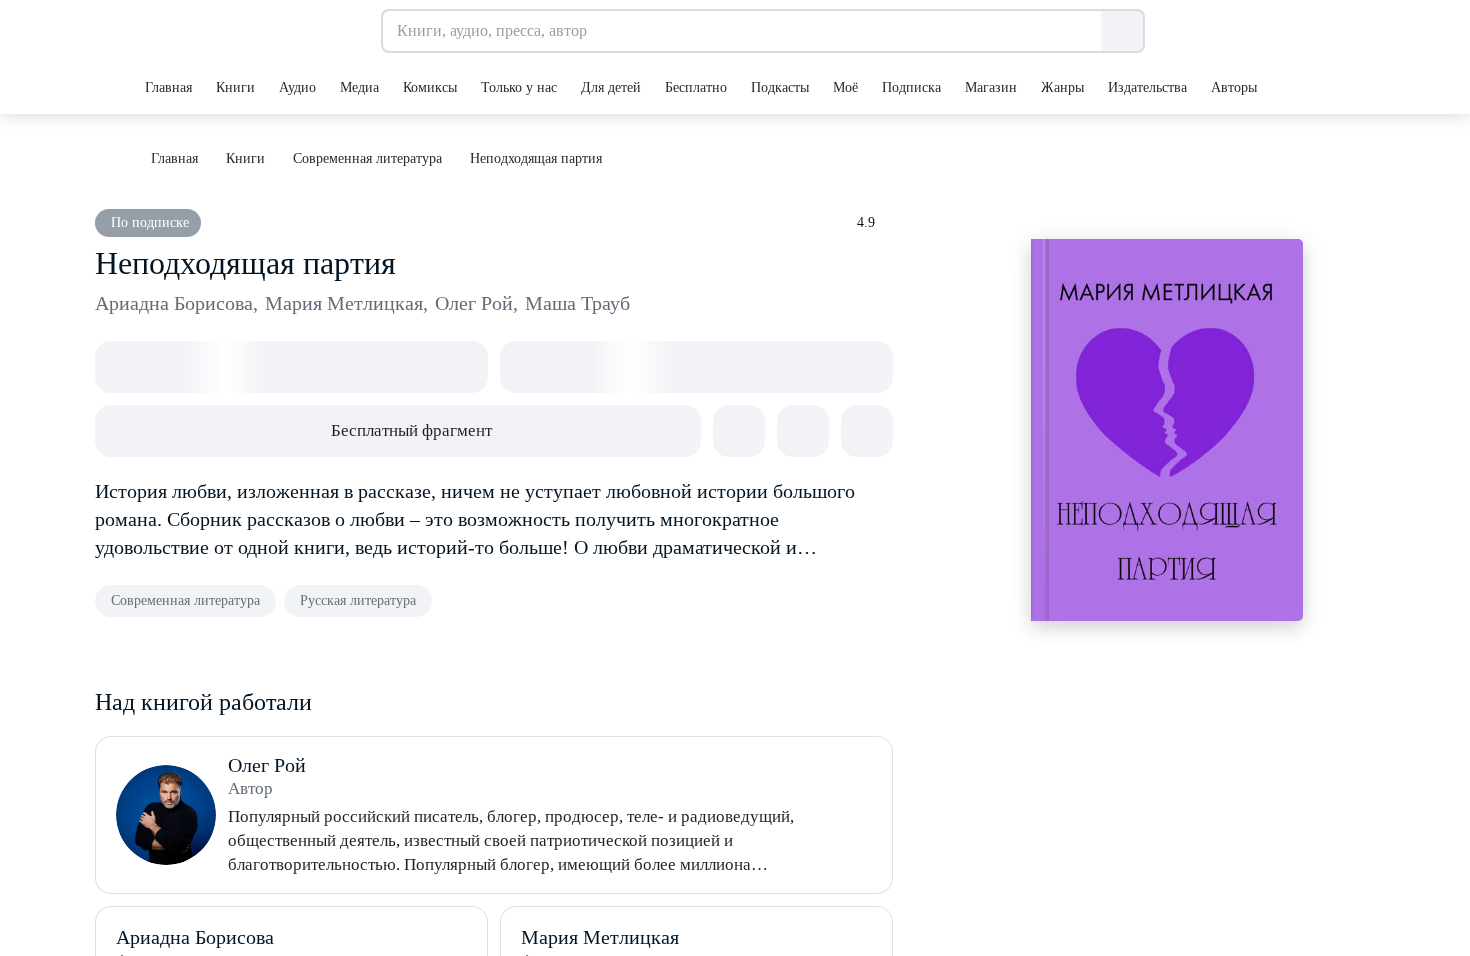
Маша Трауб (577, 303)
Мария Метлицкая (346, 303)
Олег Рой (476, 303)
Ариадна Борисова (176, 303)
